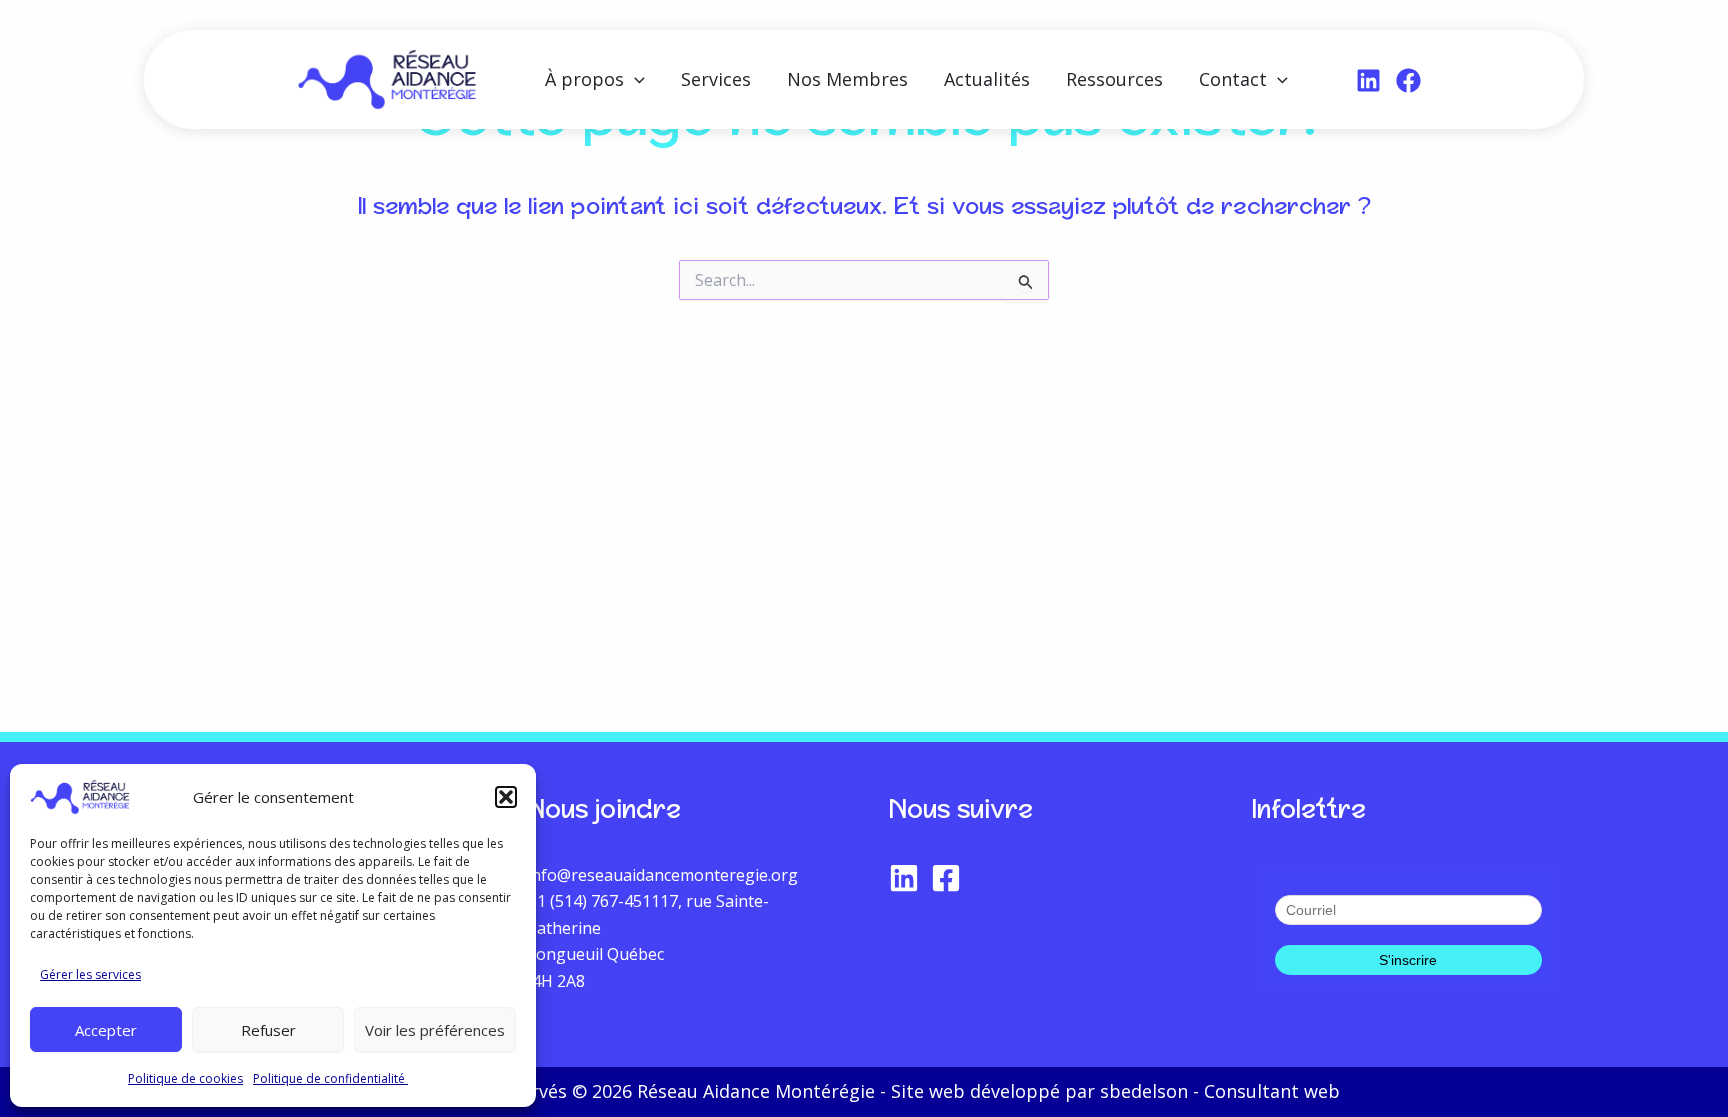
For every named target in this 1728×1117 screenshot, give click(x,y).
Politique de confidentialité (330, 1078)
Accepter (106, 1030)
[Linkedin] (1368, 80)
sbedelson (1144, 1091)
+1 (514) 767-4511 (593, 901)
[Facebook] (1408, 80)
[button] (506, 797)
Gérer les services (90, 974)
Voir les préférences (435, 1030)
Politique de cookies (185, 1078)
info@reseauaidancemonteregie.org (662, 875)
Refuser (268, 1030)
